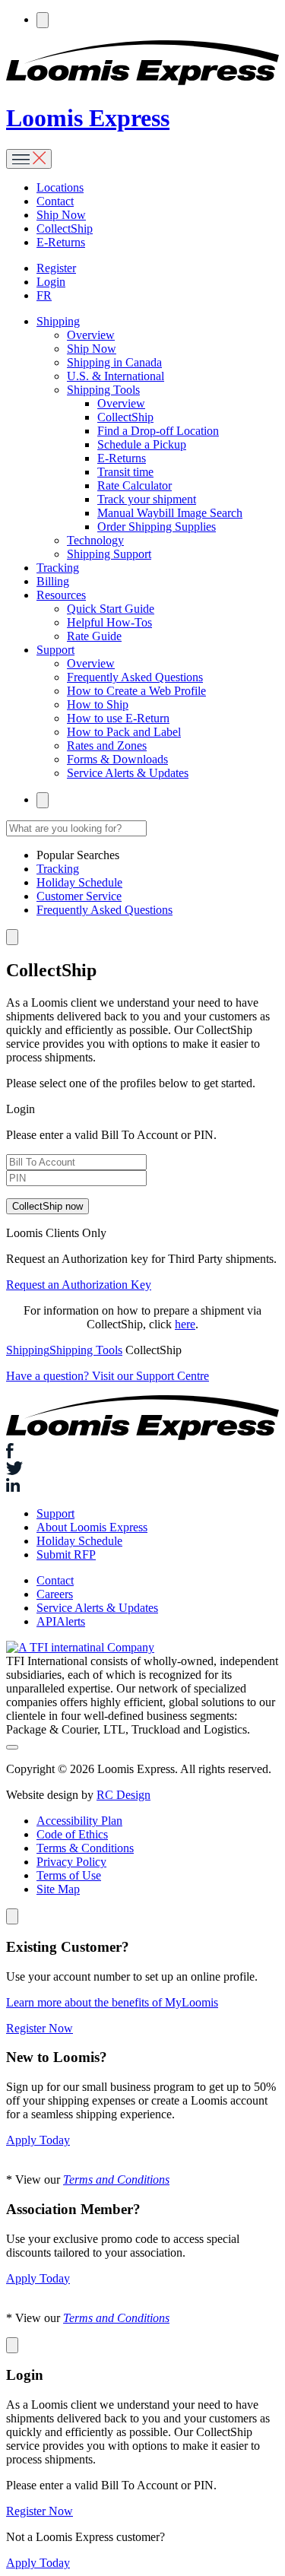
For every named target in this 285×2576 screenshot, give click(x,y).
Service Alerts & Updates (128, 773)
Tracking (58, 568)
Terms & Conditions (85, 1848)
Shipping (28, 1350)
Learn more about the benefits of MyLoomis (112, 2002)
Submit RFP (66, 1554)
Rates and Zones (107, 746)
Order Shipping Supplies (157, 527)
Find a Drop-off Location (158, 431)
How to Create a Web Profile (136, 691)
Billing (53, 581)
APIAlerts (61, 1621)
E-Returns (61, 242)
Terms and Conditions (116, 2179)
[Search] (43, 20)
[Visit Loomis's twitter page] (142, 1470)
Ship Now (61, 215)
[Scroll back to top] (12, 1747)
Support (55, 1513)
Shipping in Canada (114, 362)
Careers (55, 1594)
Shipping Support (109, 554)
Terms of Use (69, 1875)
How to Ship (98, 704)
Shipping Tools (103, 390)
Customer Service (79, 896)
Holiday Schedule (79, 882)
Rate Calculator (135, 485)
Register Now (40, 2028)
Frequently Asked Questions (135, 677)
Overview (91, 335)
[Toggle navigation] (29, 159)
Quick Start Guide (111, 609)
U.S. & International (116, 376)
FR (44, 295)
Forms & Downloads (117, 759)
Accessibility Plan (79, 1821)
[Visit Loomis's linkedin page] (142, 1486)
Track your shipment (147, 499)
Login (51, 282)
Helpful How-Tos (109, 622)
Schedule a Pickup (142, 444)
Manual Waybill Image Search (170, 513)
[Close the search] (12, 937)
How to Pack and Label (124, 732)
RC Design (123, 1795)
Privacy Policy (71, 1862)
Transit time (125, 472)
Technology (95, 540)
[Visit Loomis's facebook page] (142, 1453)
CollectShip (65, 228)
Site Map (58, 1889)
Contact (55, 201)
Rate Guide (94, 636)
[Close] (12, 1916)
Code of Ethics (72, 1834)
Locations (60, 187)
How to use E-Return (118, 718)
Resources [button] (61, 595)
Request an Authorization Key (79, 1285)
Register (56, 268)
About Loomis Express (92, 1527)
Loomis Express (88, 118)
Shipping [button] (58, 321)
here (185, 1324)
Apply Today (38, 2140)
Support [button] (55, 650)
